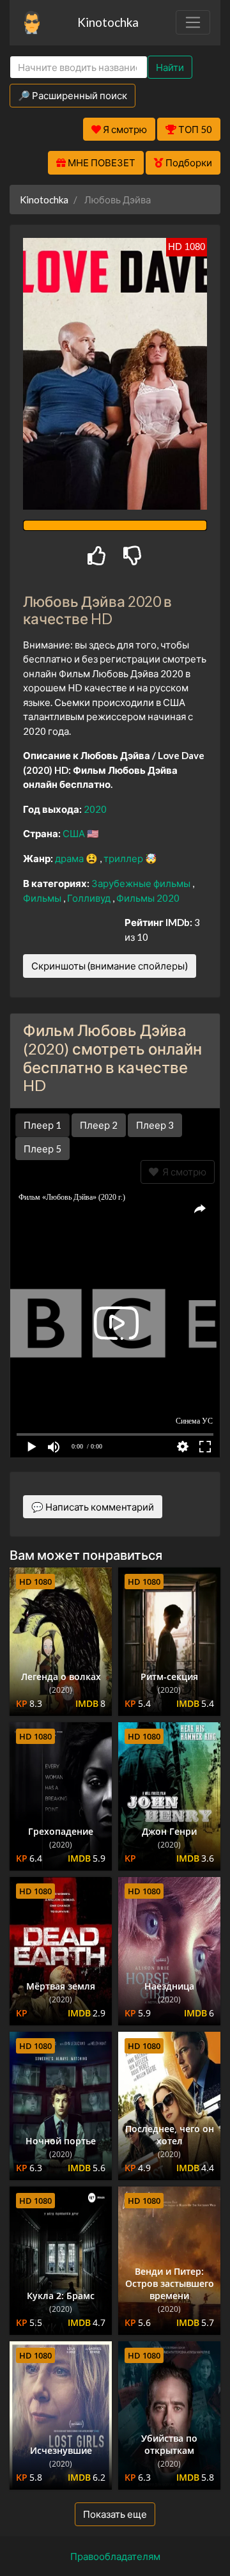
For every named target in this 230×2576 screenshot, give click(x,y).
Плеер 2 (99, 1125)
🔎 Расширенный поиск (73, 95)
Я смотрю (182, 1172)
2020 (95, 809)
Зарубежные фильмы (142, 883)
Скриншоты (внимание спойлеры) (110, 966)
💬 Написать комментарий (93, 1507)
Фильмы (43, 898)
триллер (124, 858)
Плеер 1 (42, 1125)
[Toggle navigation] (193, 22)
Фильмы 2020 (148, 898)
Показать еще (115, 2514)
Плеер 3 (155, 1125)
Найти (170, 67)
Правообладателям (115, 2556)
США (75, 833)
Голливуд (90, 898)
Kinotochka (108, 22)
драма (70, 858)
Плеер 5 (42, 1149)
